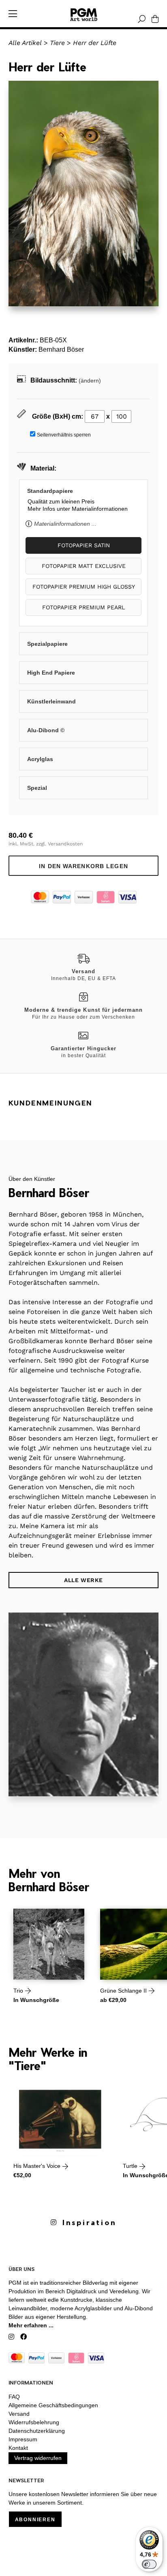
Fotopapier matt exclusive (84, 566)
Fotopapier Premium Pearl (83, 607)
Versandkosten (65, 844)
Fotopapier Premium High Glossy (84, 587)
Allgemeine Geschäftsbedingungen (53, 2405)
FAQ (14, 2397)
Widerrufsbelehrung (34, 2422)
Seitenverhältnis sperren (64, 435)
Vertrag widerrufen (38, 2458)
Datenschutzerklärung (37, 2431)
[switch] (149, 2564)
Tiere (57, 43)
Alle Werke (83, 1580)
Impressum (23, 2439)
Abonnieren (35, 2520)
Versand (19, 2414)
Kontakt (18, 2448)
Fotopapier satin (84, 545)
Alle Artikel (25, 43)
